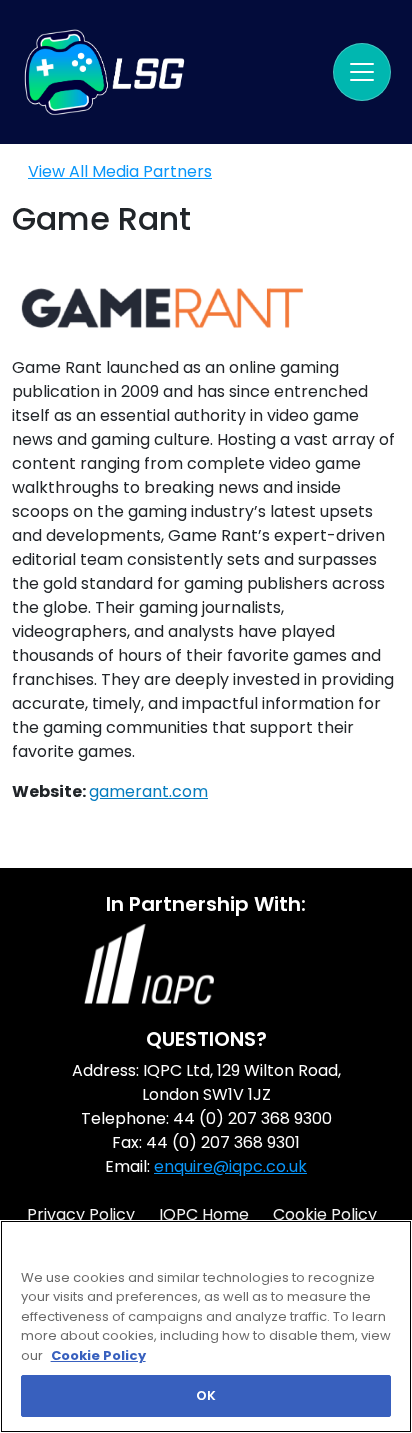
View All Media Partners (120, 171)
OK (206, 1395)
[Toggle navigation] (362, 72)
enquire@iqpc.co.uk (230, 1166)
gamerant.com (148, 791)
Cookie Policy (98, 1355)
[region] (206, 1326)
